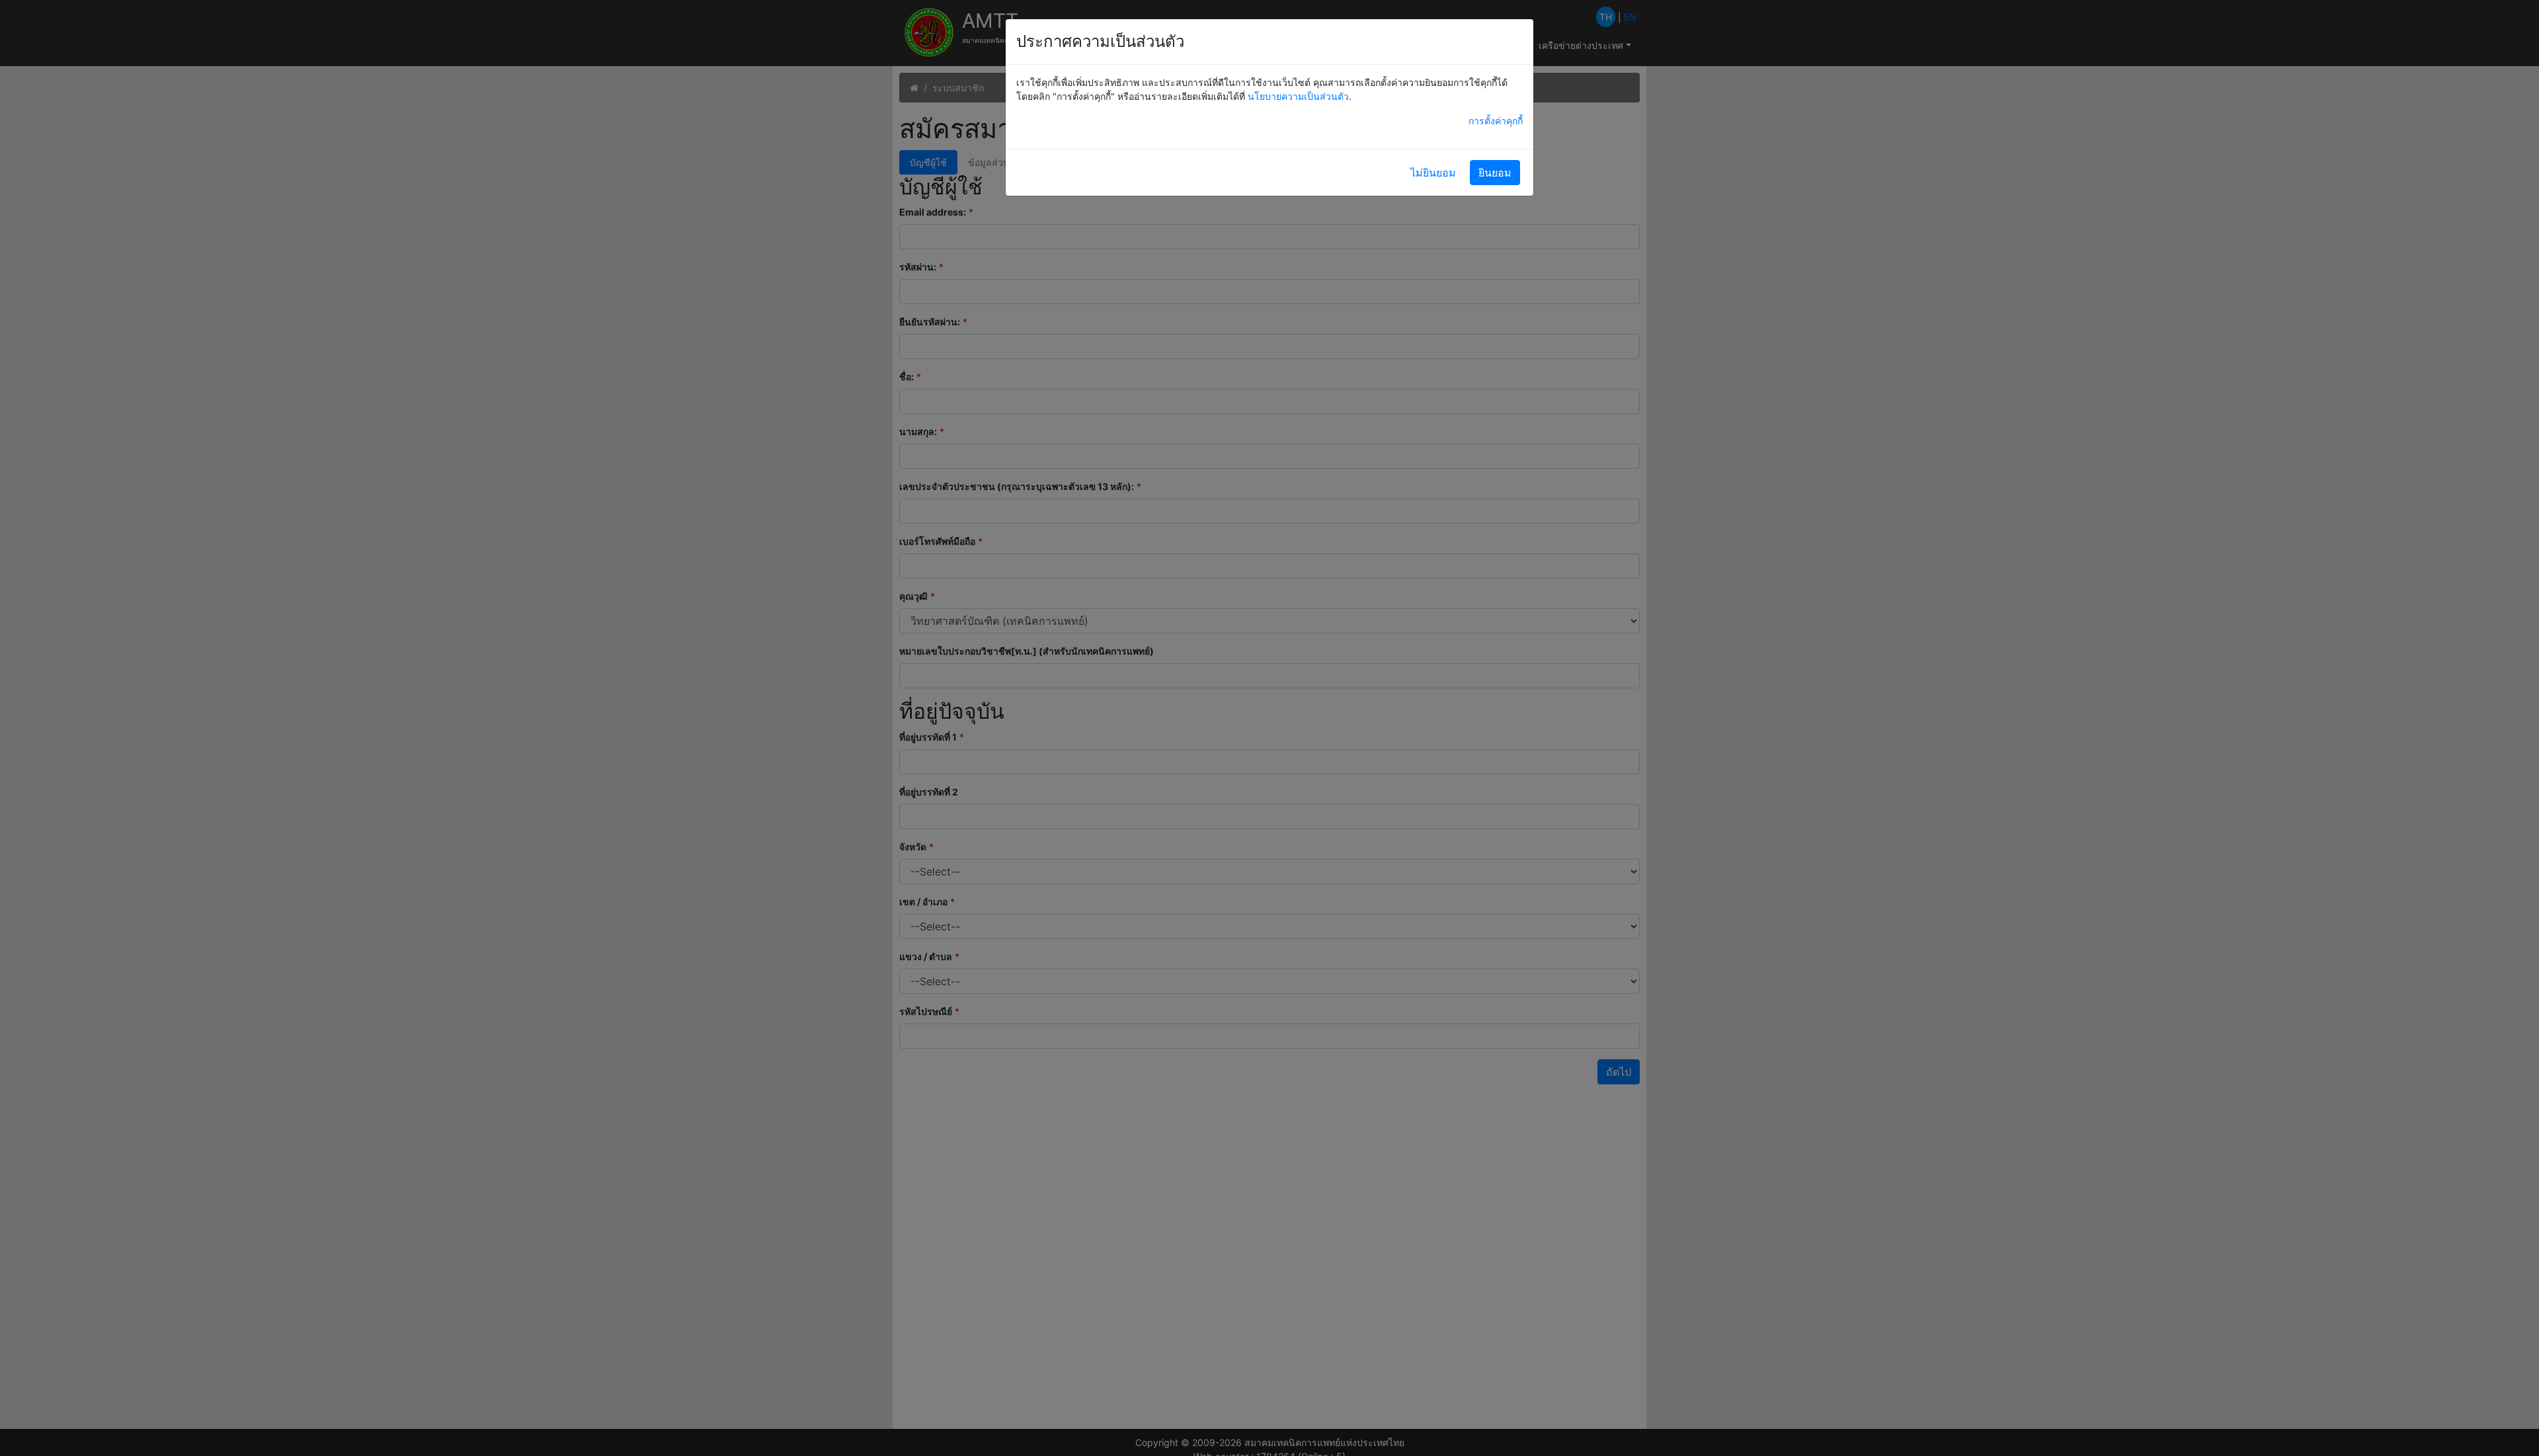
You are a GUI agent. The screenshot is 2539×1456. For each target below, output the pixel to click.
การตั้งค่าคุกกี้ (1496, 121)
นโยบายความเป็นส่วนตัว (1298, 96)
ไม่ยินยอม (1433, 173)
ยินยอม (1495, 173)
